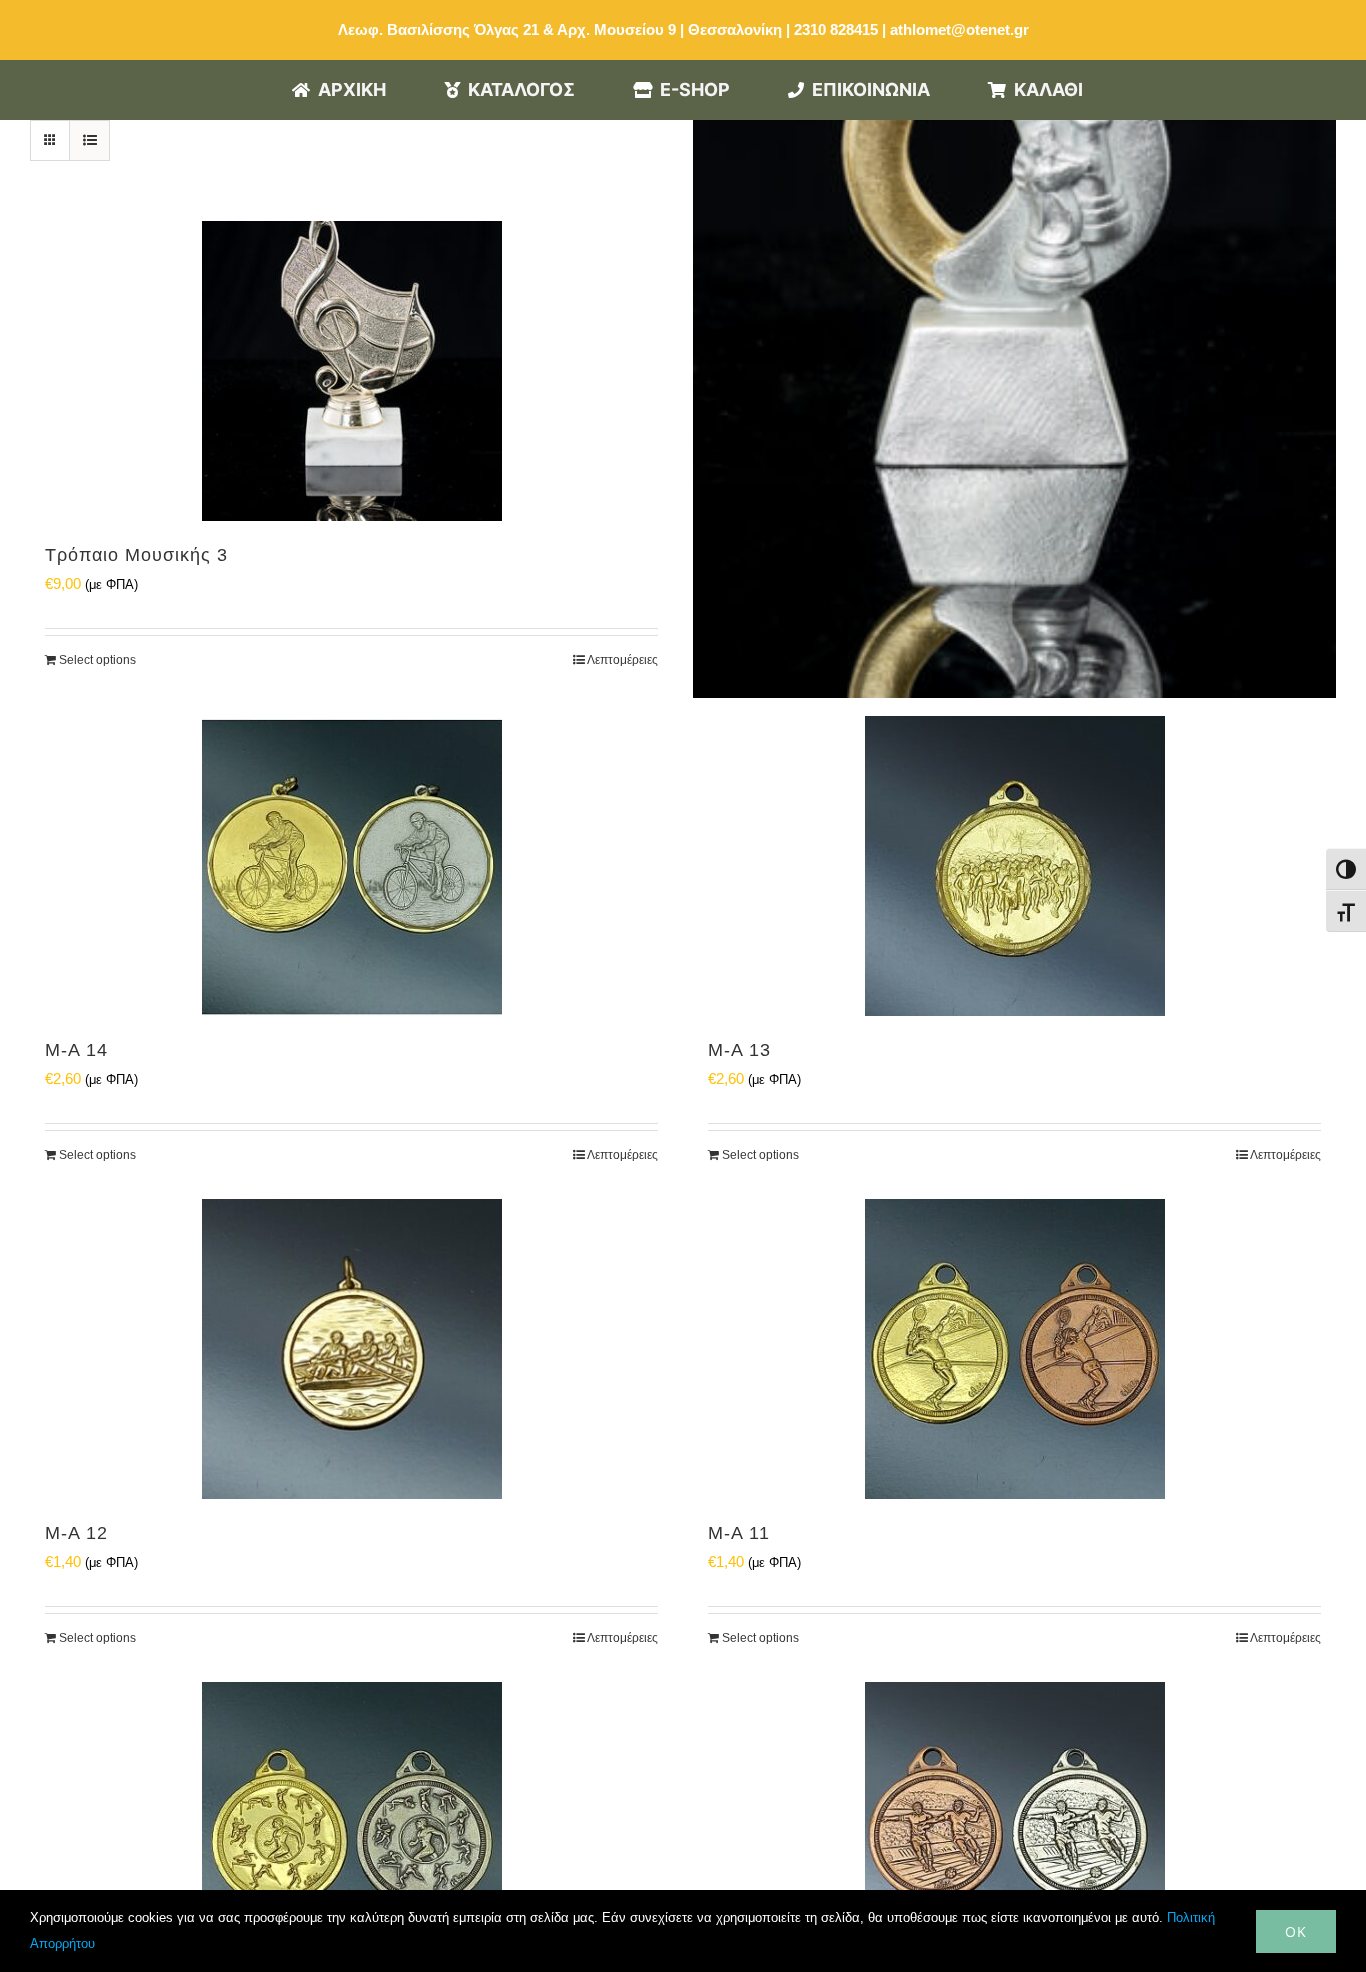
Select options (97, 660)
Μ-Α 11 (739, 1533)
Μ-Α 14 (76, 1050)
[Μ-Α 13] (1014, 866)
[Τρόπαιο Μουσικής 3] (351, 371)
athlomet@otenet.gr (959, 29)
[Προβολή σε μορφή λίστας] (89, 140)
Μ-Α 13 (739, 1050)
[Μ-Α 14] (351, 866)
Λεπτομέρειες (622, 660)
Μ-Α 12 (76, 1533)
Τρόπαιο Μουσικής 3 (136, 555)
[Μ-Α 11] (1014, 1349)
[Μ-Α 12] (351, 1349)
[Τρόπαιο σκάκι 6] (1014, 377)
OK (1296, 1931)
